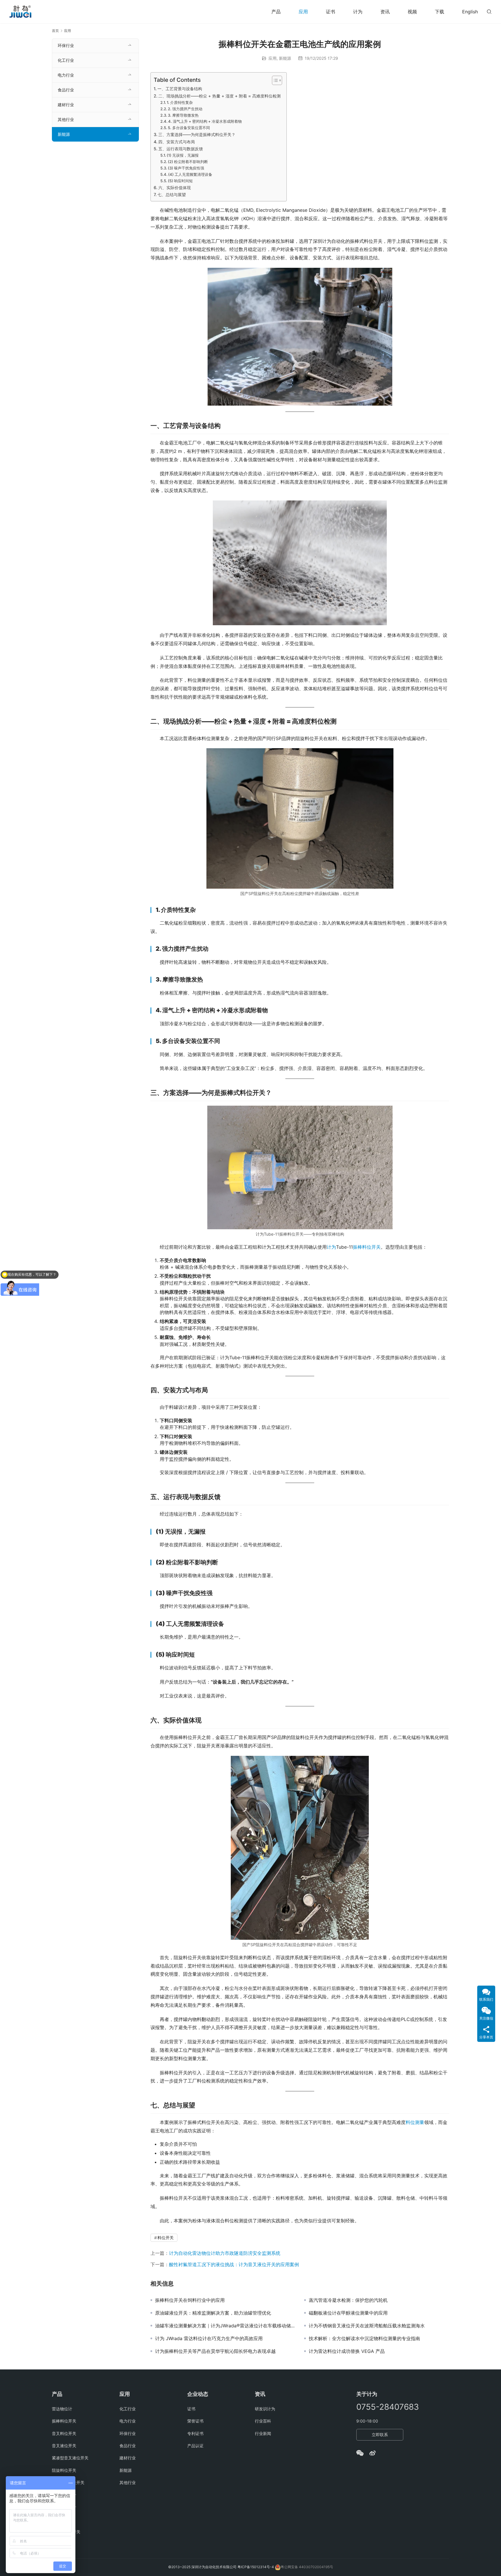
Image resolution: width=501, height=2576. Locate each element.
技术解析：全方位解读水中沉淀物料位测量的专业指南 (364, 2338)
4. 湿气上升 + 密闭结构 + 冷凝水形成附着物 (205, 121)
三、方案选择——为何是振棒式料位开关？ (197, 134)
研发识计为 (265, 2409)
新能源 (285, 58)
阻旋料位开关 (64, 2470)
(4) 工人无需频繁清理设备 (190, 174)
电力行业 (66, 75)
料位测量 (415, 2122)
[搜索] (489, 11)
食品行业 (66, 90)
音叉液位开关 (64, 2446)
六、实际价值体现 (175, 188)
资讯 (385, 12)
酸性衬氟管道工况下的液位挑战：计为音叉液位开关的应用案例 (234, 2264)
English (470, 12)
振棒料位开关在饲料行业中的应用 (190, 2300)
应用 (303, 12)
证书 (331, 12)
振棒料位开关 (367, 1247)
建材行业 (66, 105)
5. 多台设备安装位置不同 (189, 128)
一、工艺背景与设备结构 (180, 89)
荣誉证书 (195, 2421)
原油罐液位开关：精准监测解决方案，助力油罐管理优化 (213, 2313)
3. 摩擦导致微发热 (183, 115)
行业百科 (263, 2421)
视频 (412, 12)
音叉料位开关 (64, 2433)
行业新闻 (263, 2433)
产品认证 (195, 2446)
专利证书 (195, 2433)
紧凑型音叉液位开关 (70, 2458)
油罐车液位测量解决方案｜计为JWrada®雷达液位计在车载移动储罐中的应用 (225, 2326)
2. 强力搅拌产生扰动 (185, 109)
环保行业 (66, 45)
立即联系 (380, 2435)
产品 (276, 12)
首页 (55, 31)
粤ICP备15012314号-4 (256, 2567)
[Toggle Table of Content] (274, 80)
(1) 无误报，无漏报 (183, 155)
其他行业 (66, 119)
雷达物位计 (62, 2409)
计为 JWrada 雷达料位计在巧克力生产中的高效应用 (209, 2338)
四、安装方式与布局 (177, 142)
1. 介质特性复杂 (180, 102)
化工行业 (66, 60)
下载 (440, 12)
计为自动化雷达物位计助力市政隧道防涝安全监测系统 (225, 2253)
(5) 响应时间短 (180, 181)
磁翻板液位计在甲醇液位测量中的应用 (348, 2313)
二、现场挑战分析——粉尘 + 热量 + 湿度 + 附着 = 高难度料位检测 (219, 96)
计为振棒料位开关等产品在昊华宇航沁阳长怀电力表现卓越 (215, 2351)
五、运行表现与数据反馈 (181, 149)
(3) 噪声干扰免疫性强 (186, 168)
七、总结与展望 (172, 195)
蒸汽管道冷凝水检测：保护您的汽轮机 (348, 2300)
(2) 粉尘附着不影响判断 (188, 162)
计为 (358, 12)
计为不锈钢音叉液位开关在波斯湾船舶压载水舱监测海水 (367, 2326)
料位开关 (166, 2238)
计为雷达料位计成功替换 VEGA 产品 (347, 2351)
